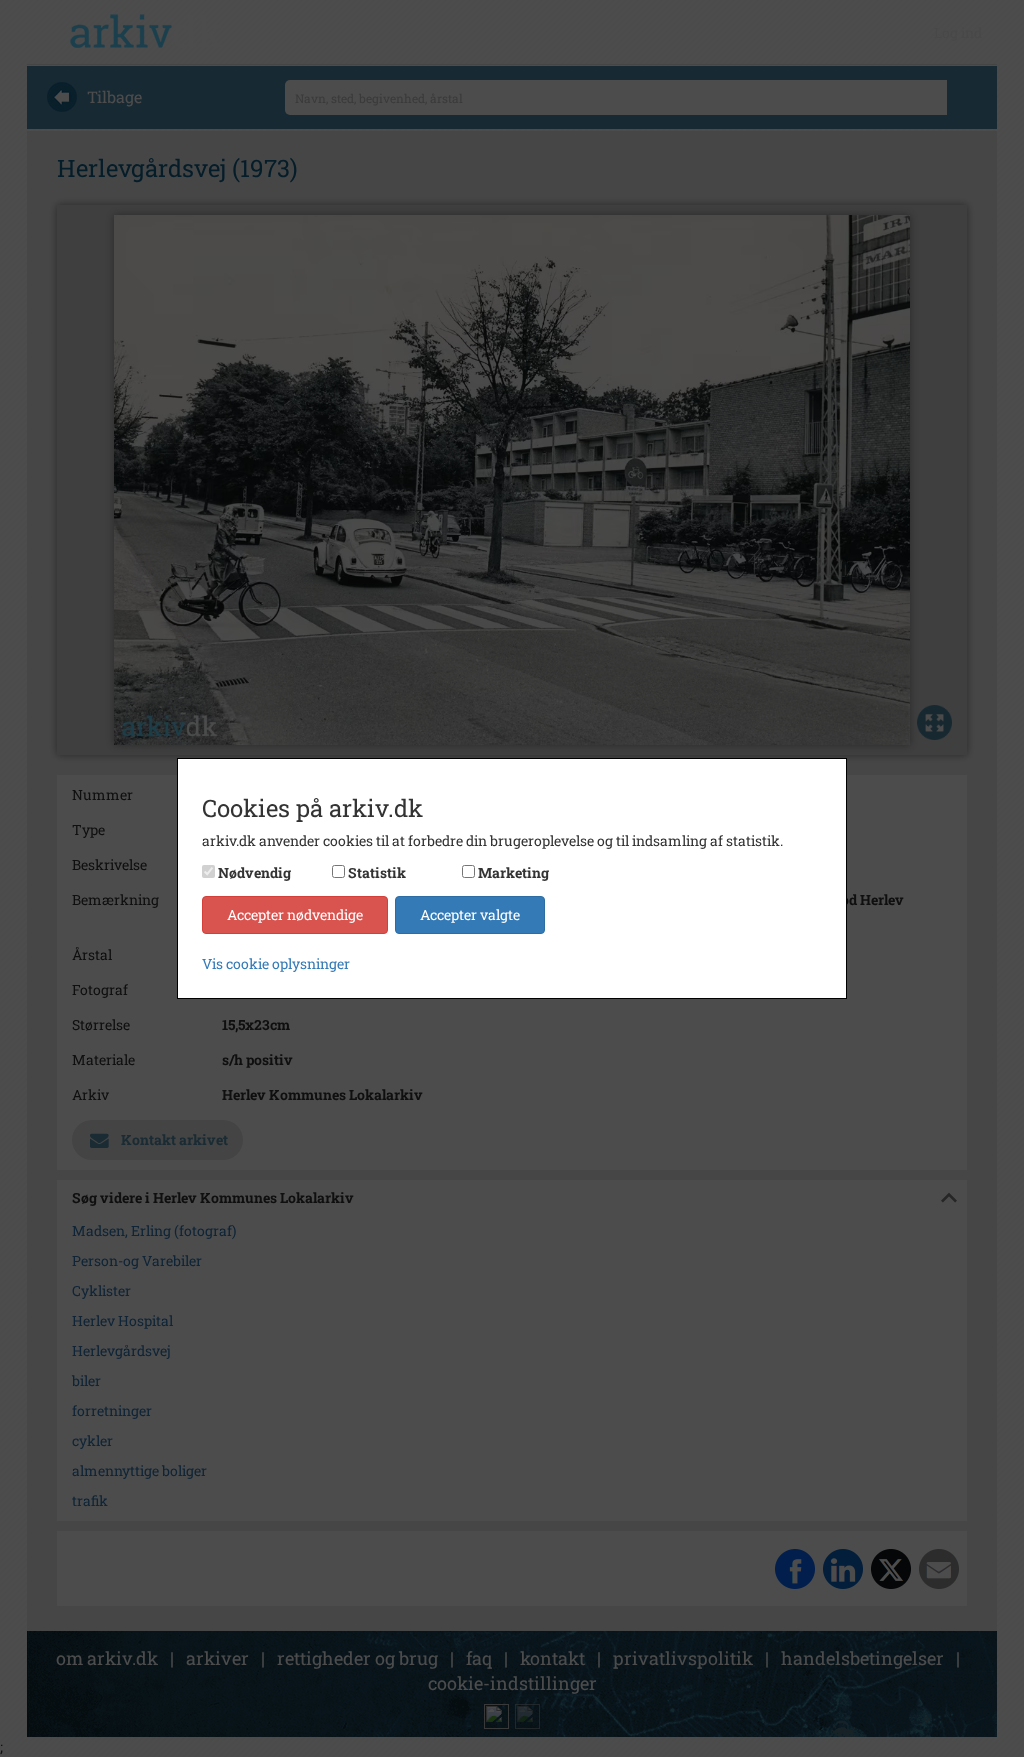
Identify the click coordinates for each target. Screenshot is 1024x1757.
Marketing (513, 872)
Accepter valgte (470, 914)
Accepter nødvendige (295, 914)
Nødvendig (254, 872)
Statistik (377, 872)
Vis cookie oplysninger (276, 963)
